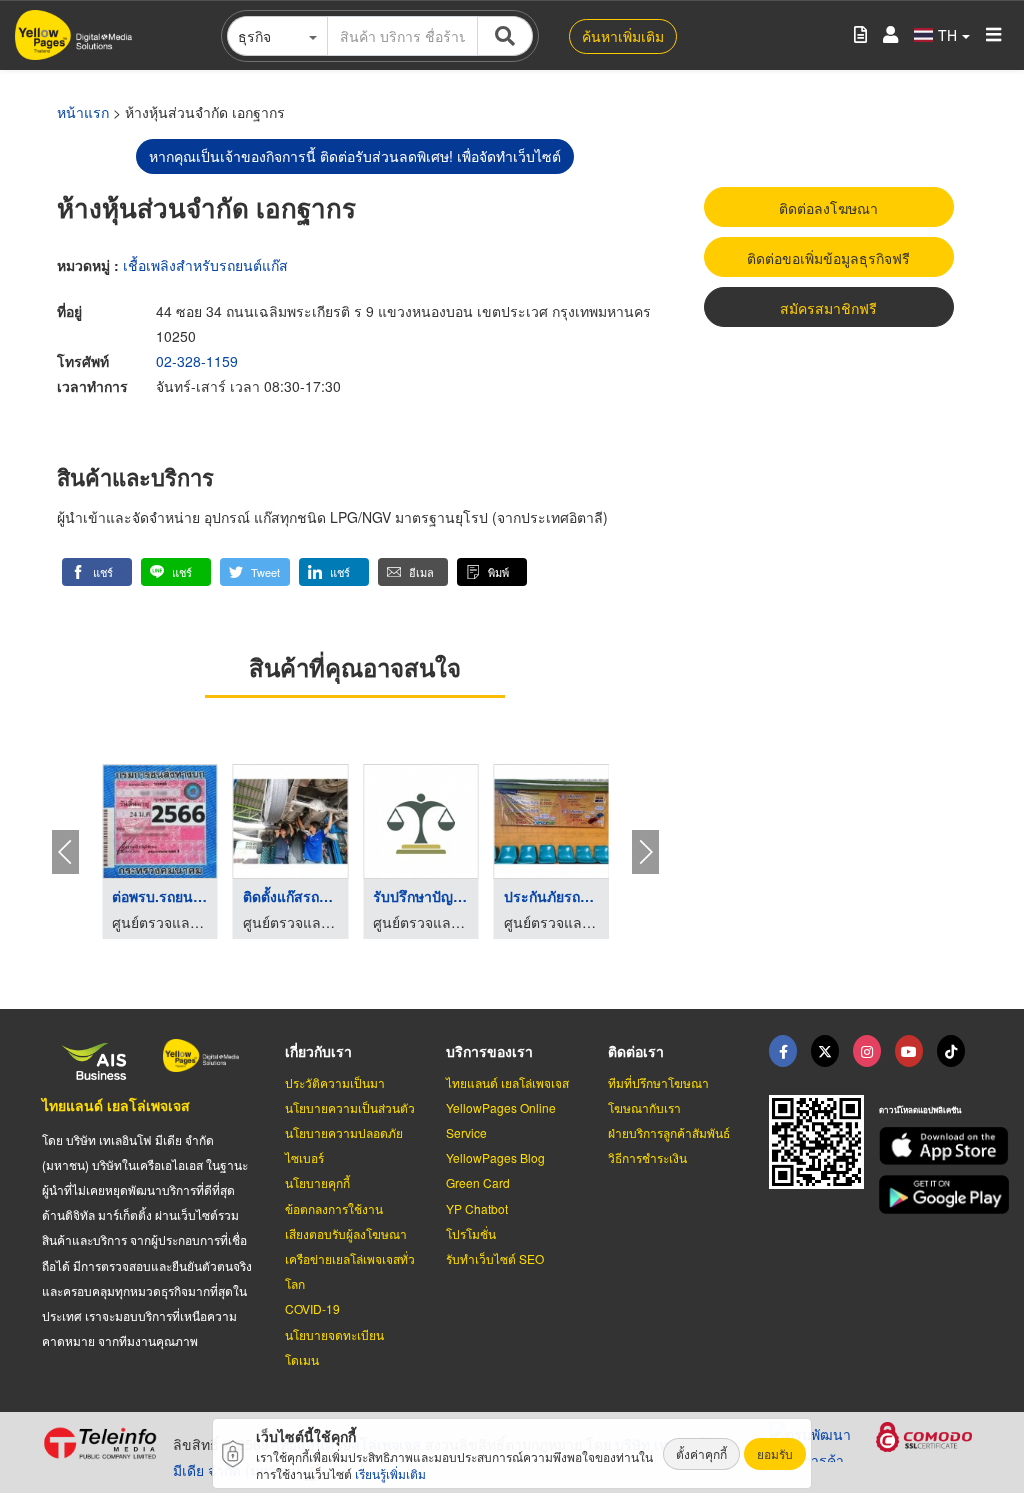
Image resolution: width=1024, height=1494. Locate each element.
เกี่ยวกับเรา (318, 1051)
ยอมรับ (775, 1453)
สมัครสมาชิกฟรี (828, 308)
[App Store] (930, 1146)
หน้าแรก (83, 112)
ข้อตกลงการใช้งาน (334, 1208)
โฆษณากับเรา (644, 1107)
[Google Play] (930, 1194)
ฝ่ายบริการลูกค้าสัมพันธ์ (669, 1132)
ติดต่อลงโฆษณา (828, 208)
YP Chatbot (477, 1208)
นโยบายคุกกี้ (317, 1182)
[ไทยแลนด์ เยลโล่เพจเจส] (825, 1051)
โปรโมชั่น (471, 1233)
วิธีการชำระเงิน (647, 1157)
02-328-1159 (197, 361)
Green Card (478, 1182)
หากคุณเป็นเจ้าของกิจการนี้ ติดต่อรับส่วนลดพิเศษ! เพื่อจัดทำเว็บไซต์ (355, 156)
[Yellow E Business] (783, 1051)
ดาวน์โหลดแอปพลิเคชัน (920, 1109)
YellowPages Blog (495, 1157)
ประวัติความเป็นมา (335, 1082)
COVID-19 (312, 1308)
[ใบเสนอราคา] (860, 35)
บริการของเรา (489, 1051)
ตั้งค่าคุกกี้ (701, 1453)
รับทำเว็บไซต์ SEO (495, 1258)
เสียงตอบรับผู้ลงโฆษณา (346, 1233)
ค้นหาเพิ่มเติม (623, 36)
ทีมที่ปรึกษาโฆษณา (658, 1082)
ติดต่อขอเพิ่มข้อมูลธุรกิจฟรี (828, 258)
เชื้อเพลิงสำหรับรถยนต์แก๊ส (205, 265)
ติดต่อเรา (636, 1051)
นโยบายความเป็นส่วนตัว (350, 1107)
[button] (97, 572)
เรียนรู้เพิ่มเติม (390, 1473)
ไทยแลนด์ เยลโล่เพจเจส (116, 1105)
